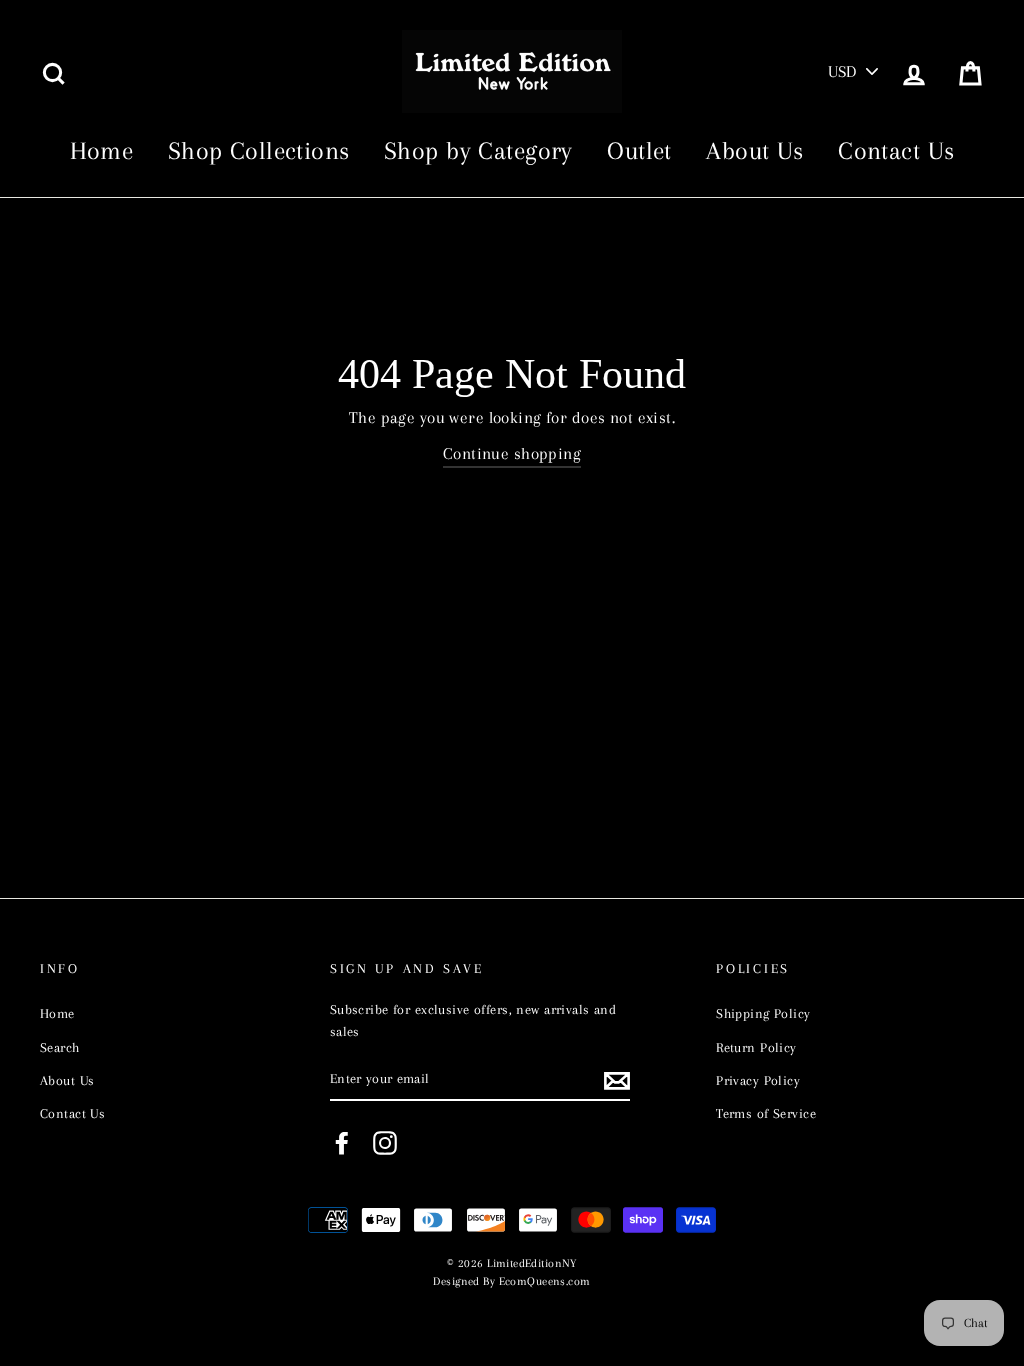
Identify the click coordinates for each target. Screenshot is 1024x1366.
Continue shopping (512, 453)
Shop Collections (259, 150)
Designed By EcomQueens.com (511, 1281)
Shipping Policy (763, 1013)
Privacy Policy (758, 1080)
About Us (754, 150)
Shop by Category (478, 150)
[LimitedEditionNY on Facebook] (342, 1143)
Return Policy (756, 1047)
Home (102, 150)
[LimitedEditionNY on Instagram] (385, 1143)
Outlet (639, 150)
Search (60, 1047)
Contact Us (896, 150)
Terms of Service (766, 1113)
